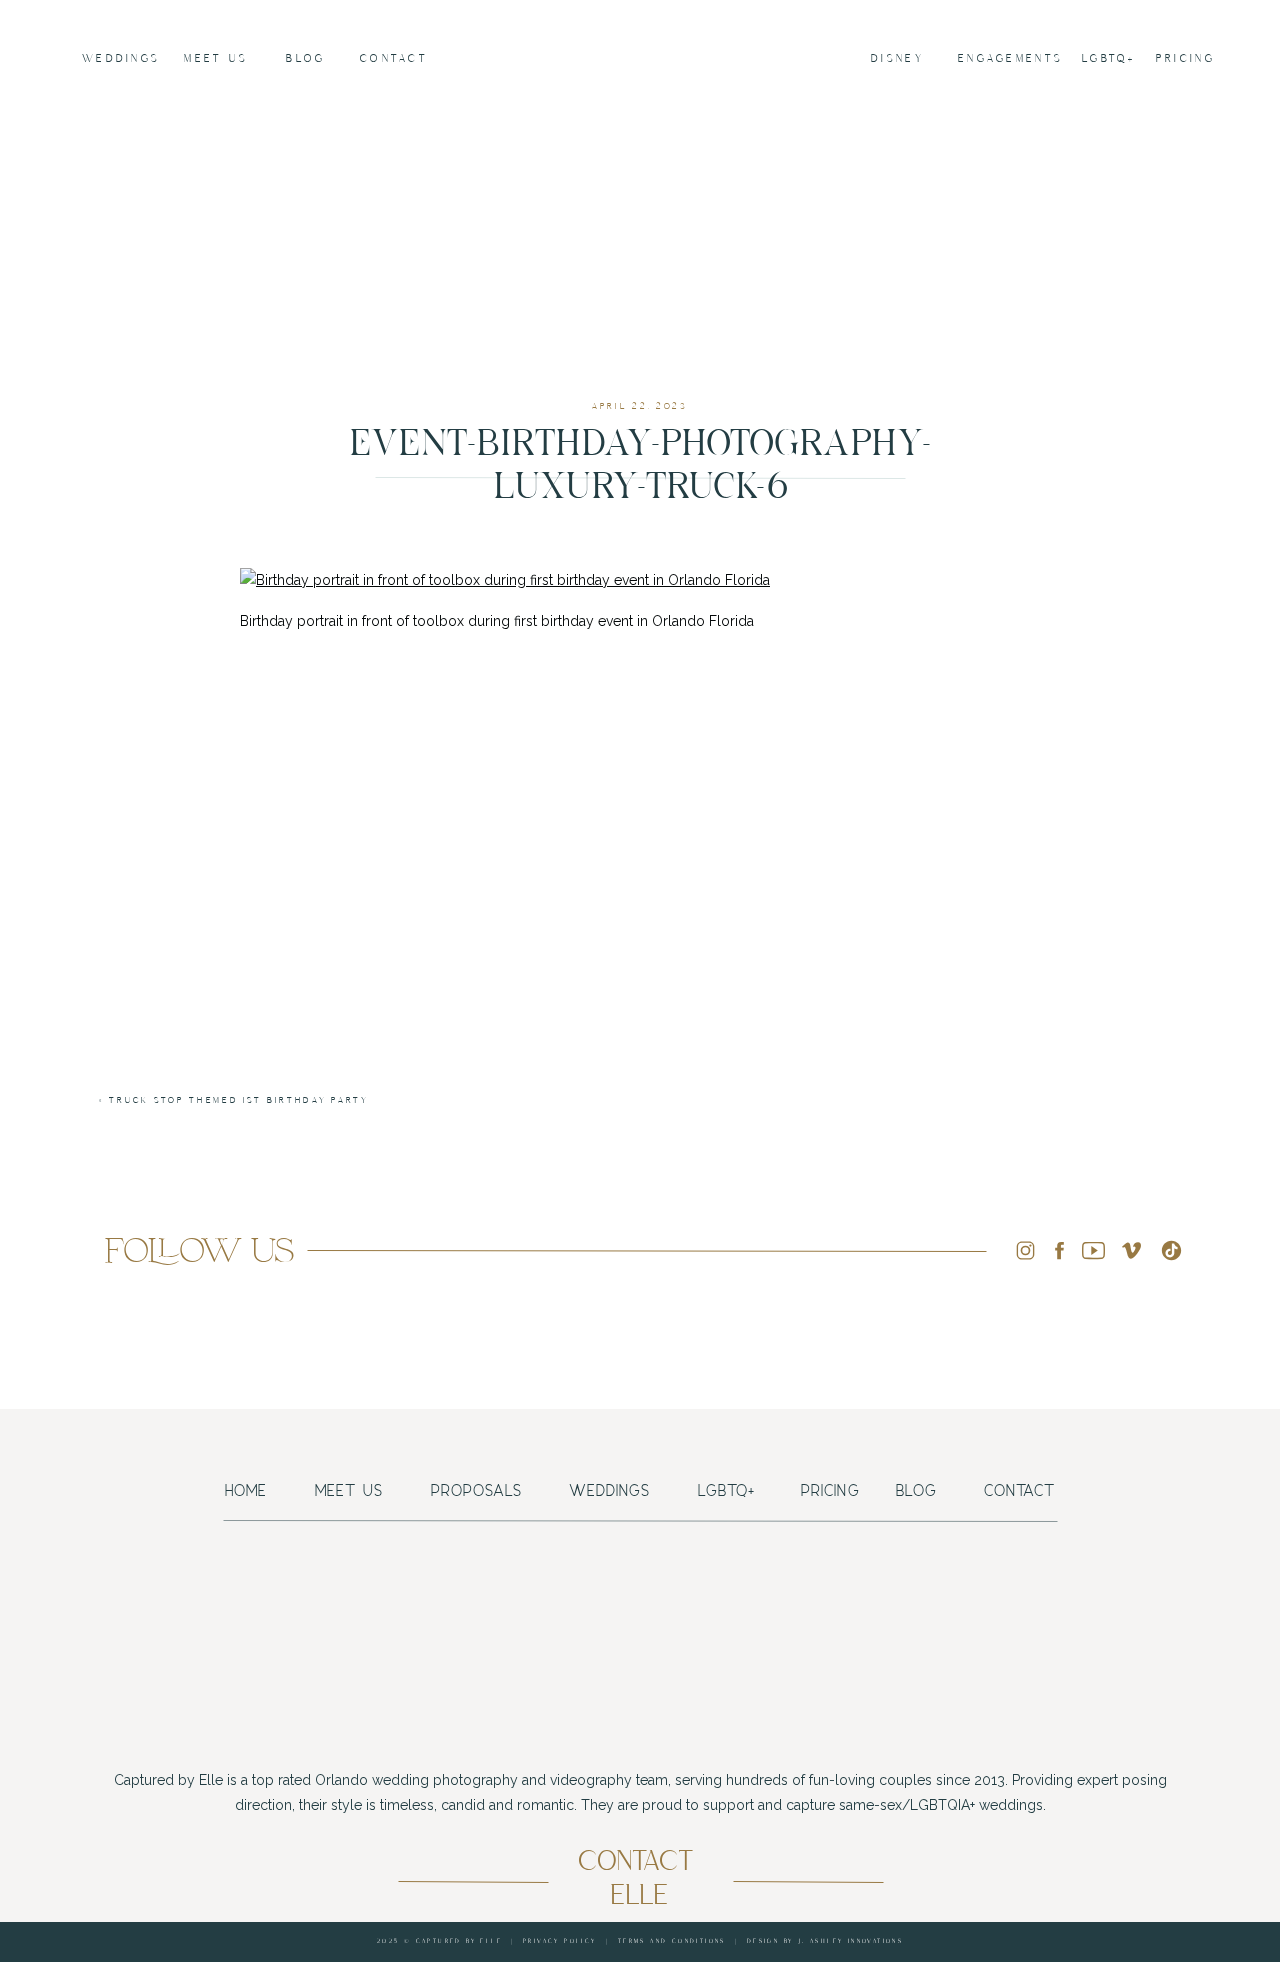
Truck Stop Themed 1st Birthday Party (238, 1100)
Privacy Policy (560, 1941)
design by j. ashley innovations (825, 1941)
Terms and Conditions (672, 1941)
